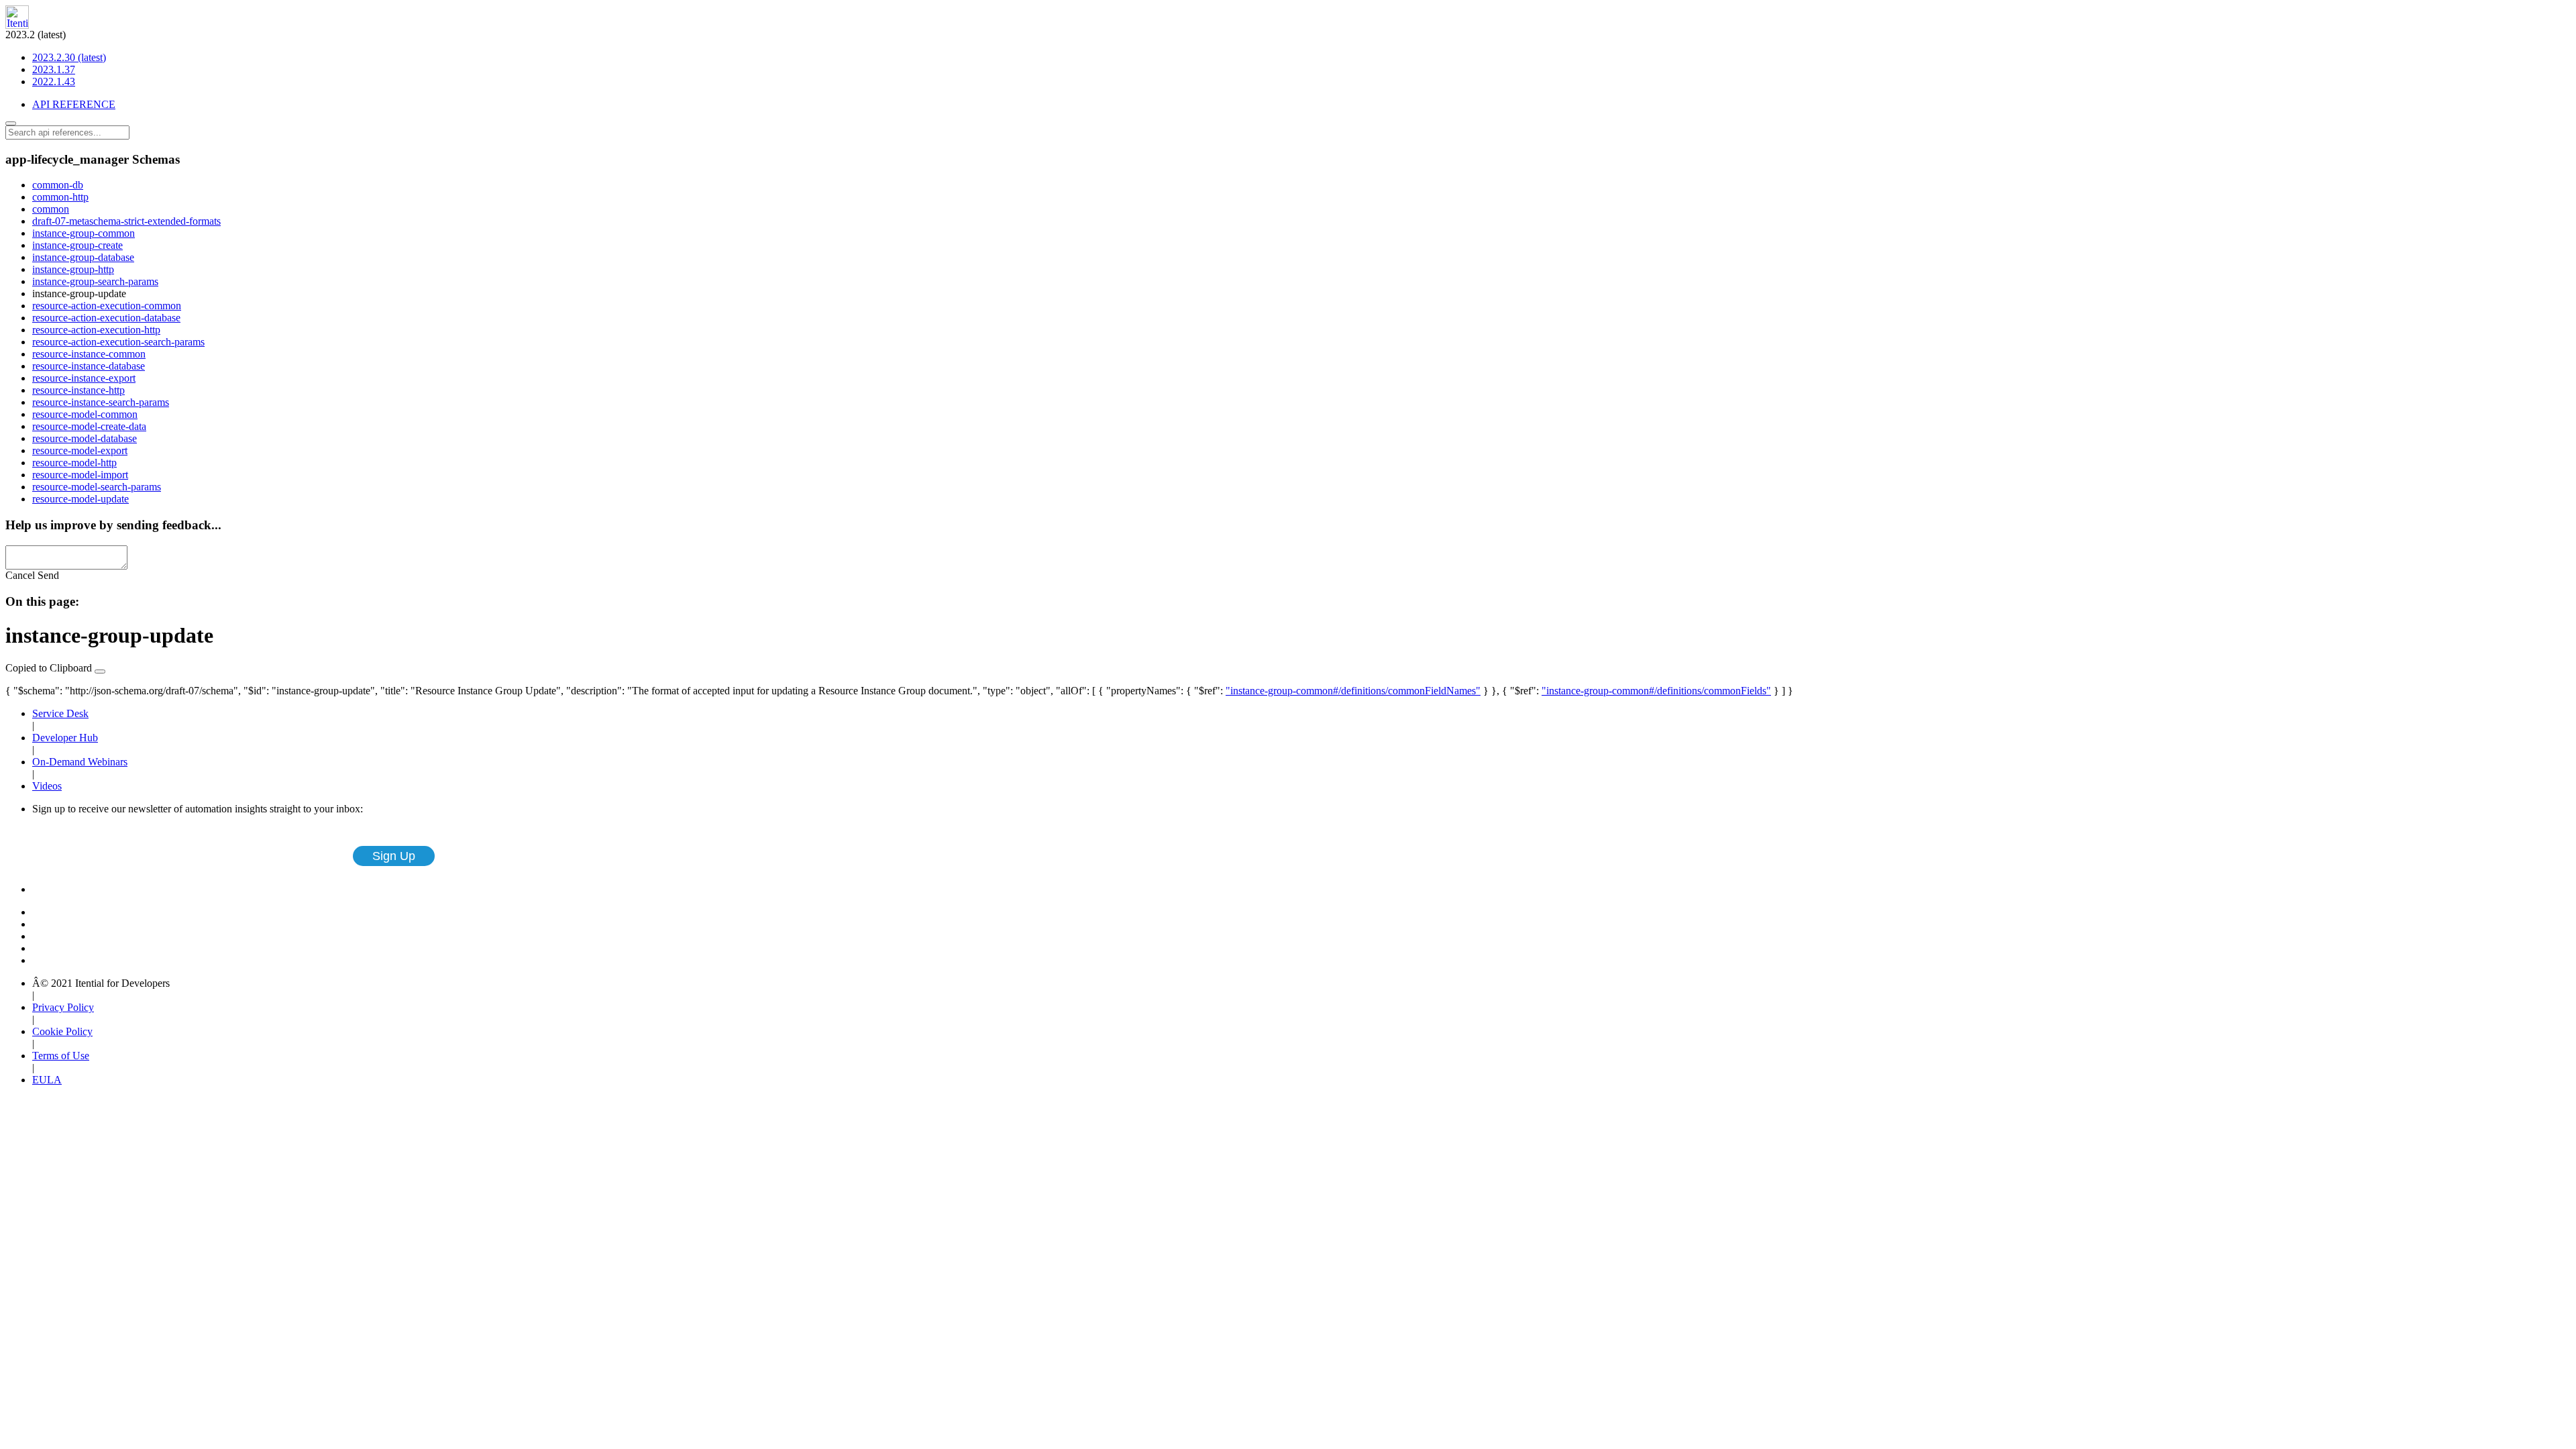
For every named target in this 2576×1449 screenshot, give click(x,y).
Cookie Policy (62, 1031)
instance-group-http (73, 269)
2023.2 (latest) (56, 58)
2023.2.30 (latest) (69, 57)
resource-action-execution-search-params (118, 342)
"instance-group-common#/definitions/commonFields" (1656, 691)
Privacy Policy (63, 1007)
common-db (58, 185)
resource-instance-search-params (101, 402)
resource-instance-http (78, 390)
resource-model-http (74, 463)
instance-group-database (83, 257)
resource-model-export (80, 450)
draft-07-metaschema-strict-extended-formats (126, 221)
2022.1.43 (54, 82)
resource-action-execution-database (106, 318)
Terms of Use (61, 1056)
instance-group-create (77, 245)
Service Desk (60, 713)
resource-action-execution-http (96, 330)
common (51, 209)
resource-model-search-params (97, 487)
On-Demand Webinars (80, 762)
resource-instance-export (84, 378)
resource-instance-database (89, 366)
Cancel (20, 575)
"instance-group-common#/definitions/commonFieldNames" (1353, 691)
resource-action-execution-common (107, 306)
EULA (47, 1080)
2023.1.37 (54, 69)
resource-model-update (80, 499)
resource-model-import (80, 475)
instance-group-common (84, 233)
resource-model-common (85, 414)
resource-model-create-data (89, 426)
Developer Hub (65, 738)
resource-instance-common (89, 354)
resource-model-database (85, 438)
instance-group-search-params (95, 281)
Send (48, 575)
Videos (47, 786)
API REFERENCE (74, 104)
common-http (60, 197)
